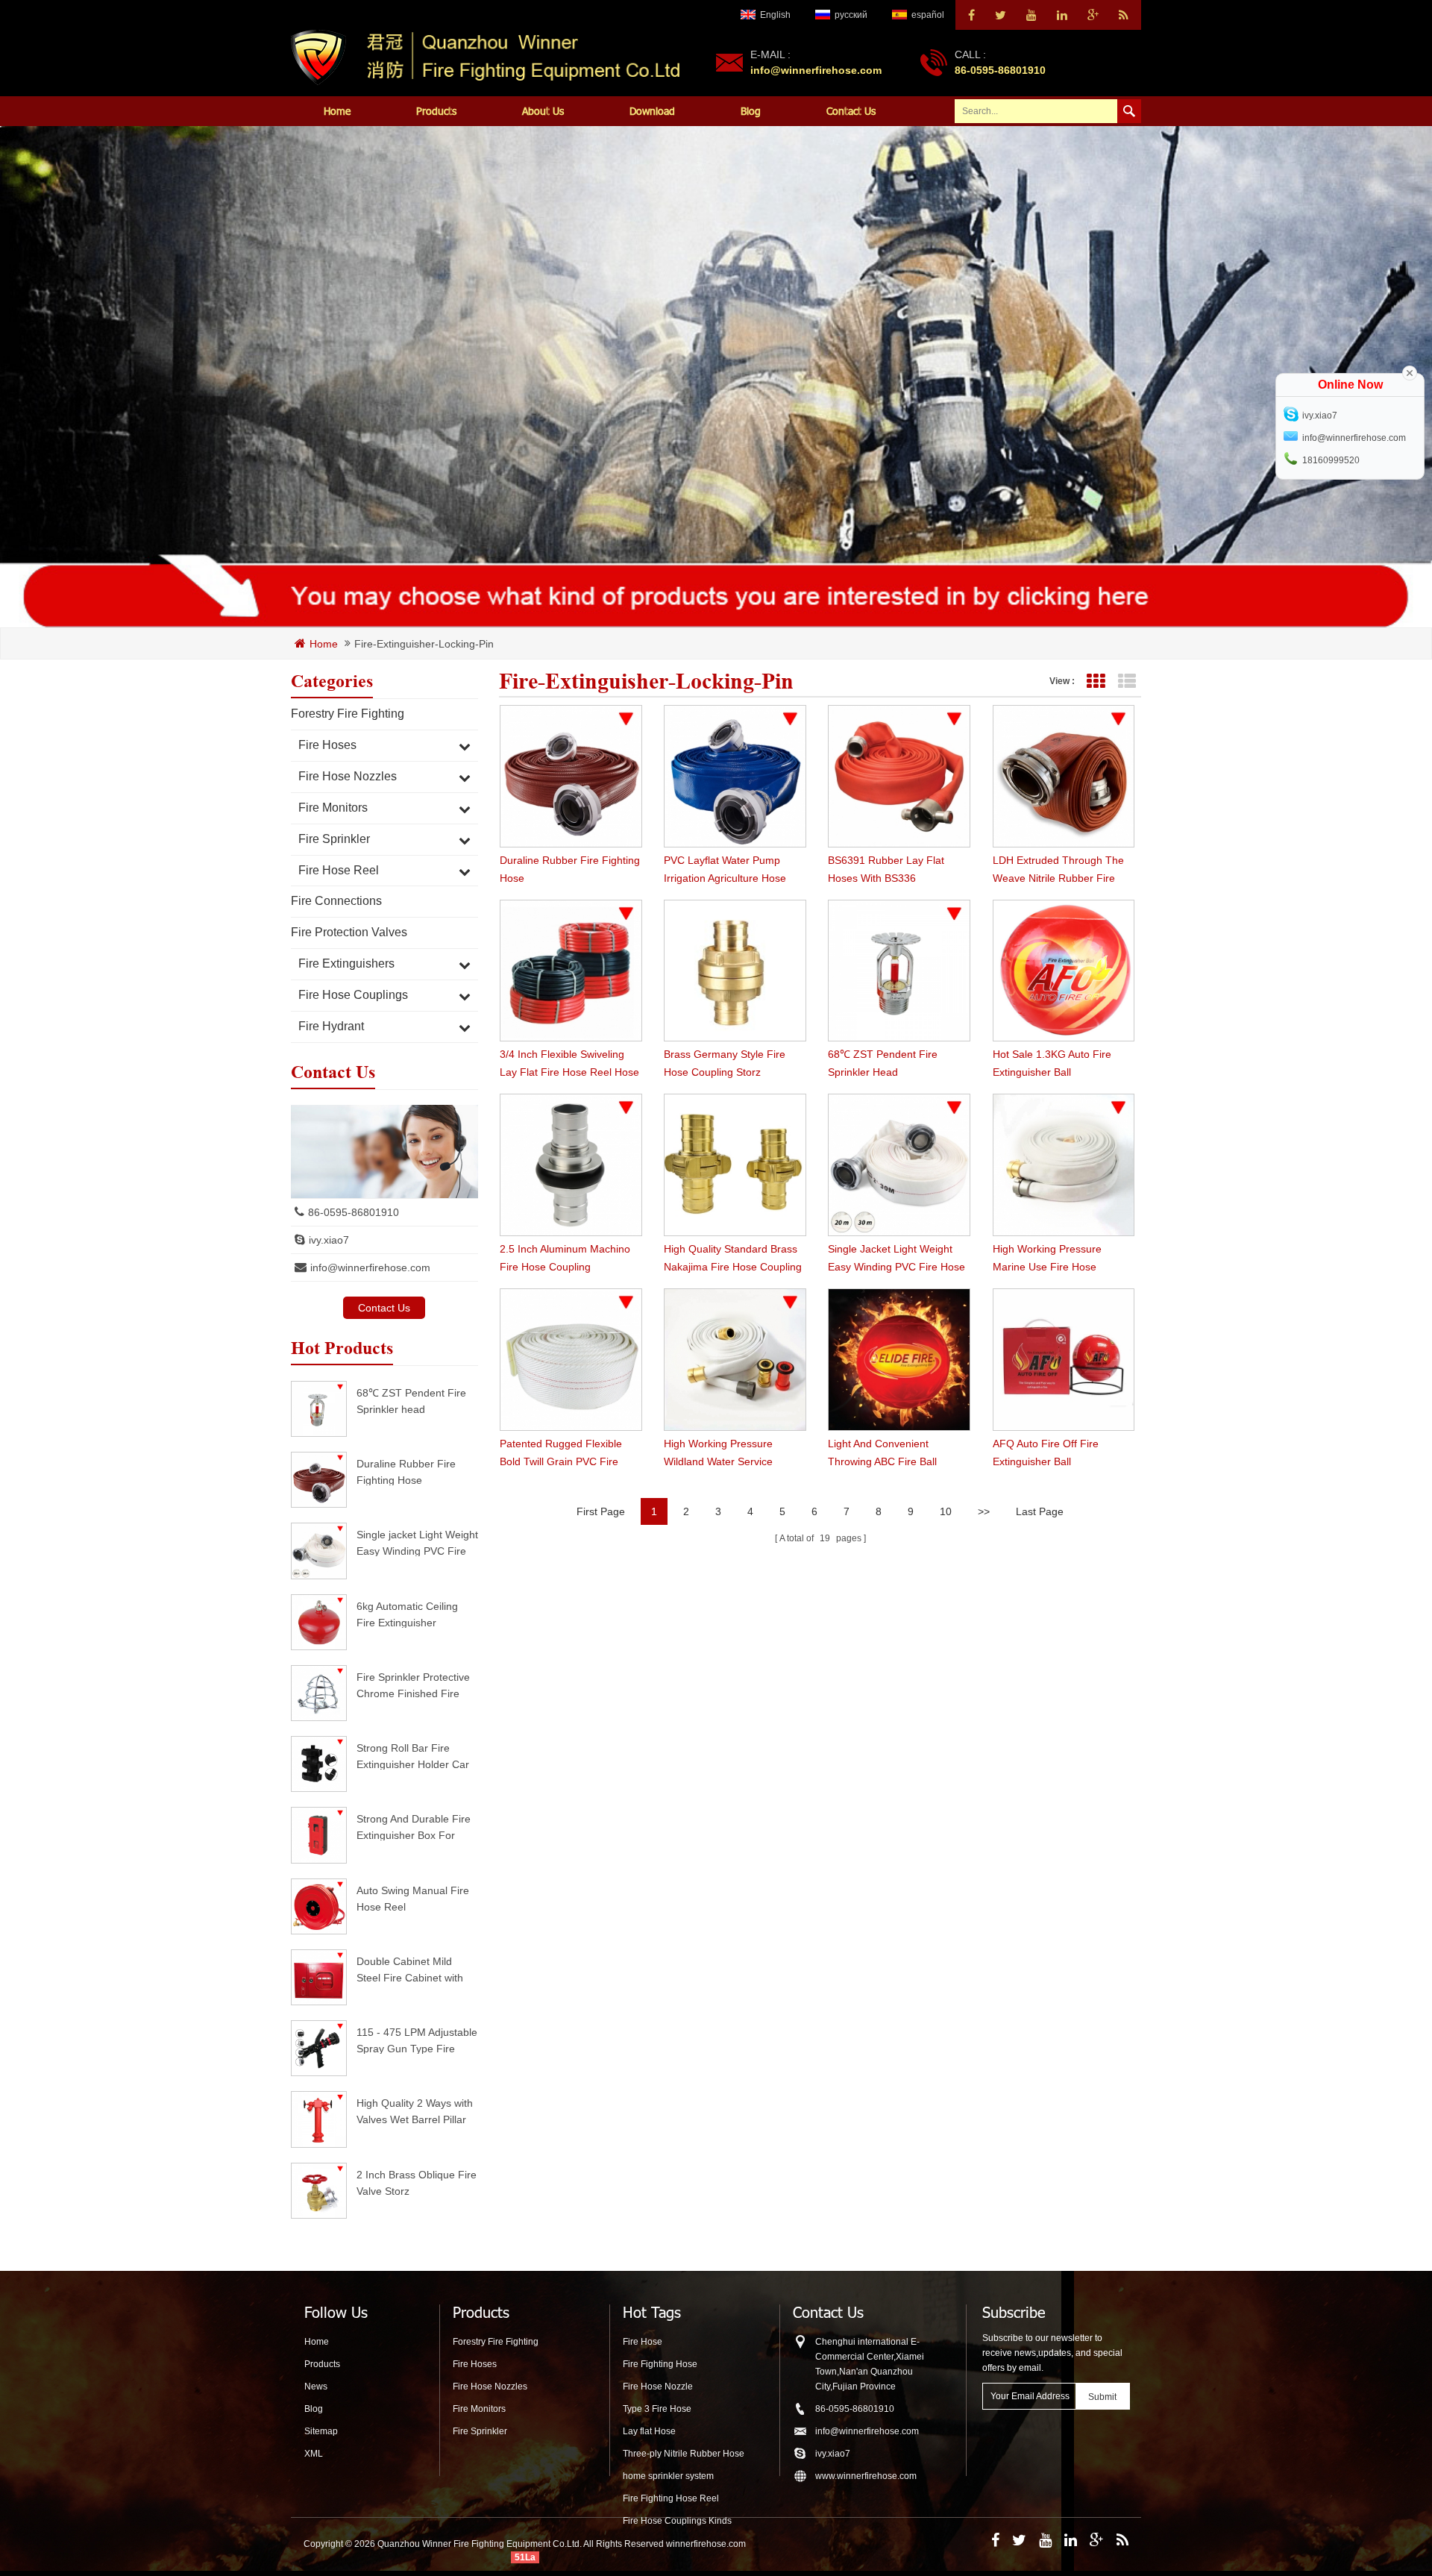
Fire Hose (643, 2342)
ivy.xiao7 (329, 1240)
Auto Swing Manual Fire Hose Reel (413, 1898)
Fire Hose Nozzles (348, 776)
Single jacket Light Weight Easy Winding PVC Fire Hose (417, 1542)
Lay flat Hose (649, 2431)
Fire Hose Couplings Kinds (677, 2521)
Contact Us (851, 111)
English (775, 15)
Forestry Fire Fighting (348, 714)
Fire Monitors (333, 808)
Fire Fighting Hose (660, 2364)
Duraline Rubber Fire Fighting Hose (406, 1472)
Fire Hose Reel (339, 870)
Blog (751, 111)
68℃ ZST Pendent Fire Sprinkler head (411, 1401)
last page (1040, 1511)
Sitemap (321, 2431)
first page (601, 1511)
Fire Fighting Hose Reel (671, 2498)
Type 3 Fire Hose (657, 2409)
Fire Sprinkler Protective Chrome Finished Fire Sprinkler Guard (413, 1685)
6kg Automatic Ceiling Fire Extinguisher (407, 1614)
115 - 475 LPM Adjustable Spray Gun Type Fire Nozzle (417, 2040)
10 (946, 1511)
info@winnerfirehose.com (816, 70)
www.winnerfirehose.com (866, 2476)
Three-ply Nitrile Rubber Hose (684, 2454)
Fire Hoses (327, 745)
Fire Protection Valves (349, 932)
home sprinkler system (668, 2476)
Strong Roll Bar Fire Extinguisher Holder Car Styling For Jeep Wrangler (413, 1756)
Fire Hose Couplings (353, 995)
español (928, 15)
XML (314, 2454)
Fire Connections (336, 901)
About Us (543, 111)
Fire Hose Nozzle (658, 2387)
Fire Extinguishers (346, 963)
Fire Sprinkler (334, 839)
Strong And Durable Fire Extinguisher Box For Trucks (414, 1827)
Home (337, 111)
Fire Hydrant (331, 1026)
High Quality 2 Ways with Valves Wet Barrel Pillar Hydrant (415, 2111)
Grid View (1095, 681)
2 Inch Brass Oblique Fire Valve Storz (417, 2182)
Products (436, 111)
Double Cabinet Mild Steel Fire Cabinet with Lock (410, 1969)
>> (984, 1511)
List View (1127, 681)
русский (851, 15)
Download (652, 111)
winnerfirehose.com (706, 2544)
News (316, 2387)
